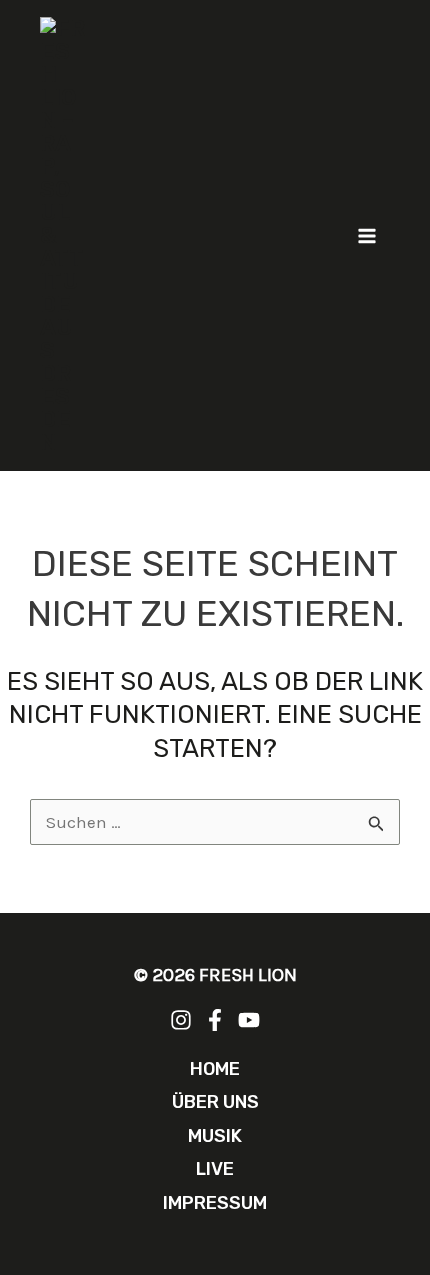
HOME (215, 1069)
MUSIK (215, 1136)
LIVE (215, 1169)
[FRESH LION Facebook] (215, 1020)
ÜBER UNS (215, 1102)
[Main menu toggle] (368, 236)
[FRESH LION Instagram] (181, 1020)
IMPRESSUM (215, 1203)
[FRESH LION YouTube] (249, 1020)
